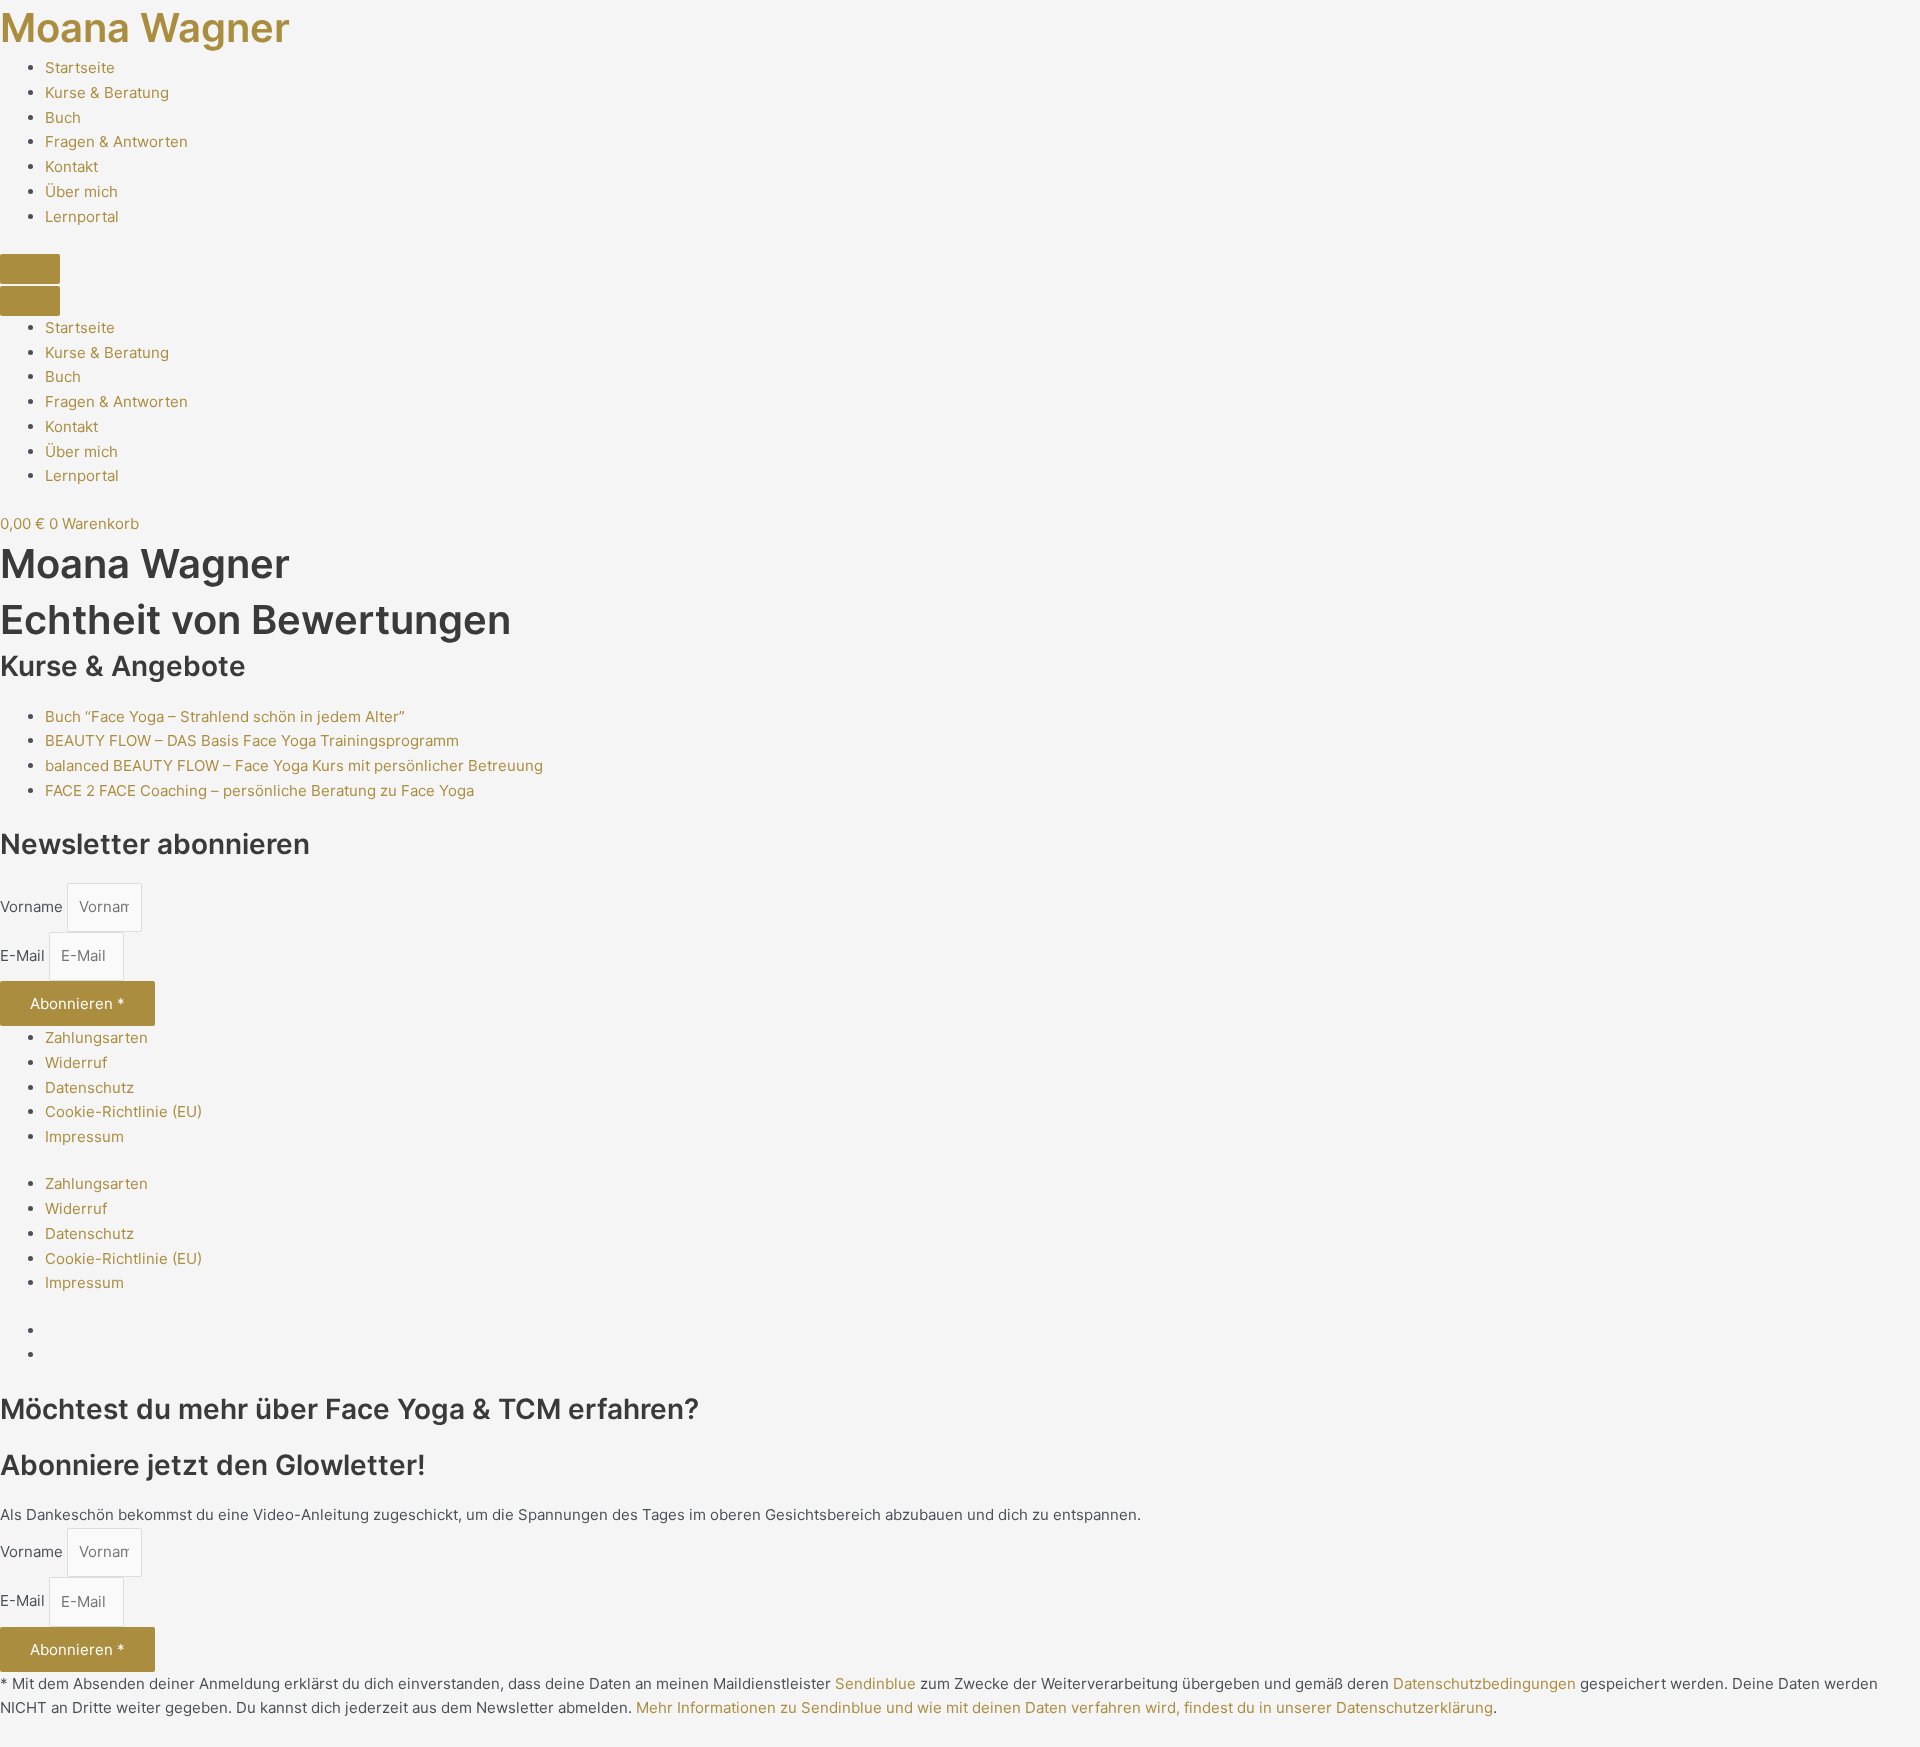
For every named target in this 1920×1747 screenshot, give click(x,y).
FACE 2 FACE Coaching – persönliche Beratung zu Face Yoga (259, 790)
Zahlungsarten (96, 1037)
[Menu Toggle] (30, 269)
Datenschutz (89, 1087)
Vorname (33, 906)
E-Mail (24, 955)
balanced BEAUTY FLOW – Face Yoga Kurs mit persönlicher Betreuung (294, 765)
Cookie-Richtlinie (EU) (123, 1111)
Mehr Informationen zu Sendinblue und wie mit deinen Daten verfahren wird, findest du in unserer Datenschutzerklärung (1064, 1707)
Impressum (84, 1136)
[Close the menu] (30, 301)
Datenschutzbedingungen (1484, 1683)
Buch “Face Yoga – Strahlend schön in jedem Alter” (225, 716)
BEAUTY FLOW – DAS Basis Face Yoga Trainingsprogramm (252, 740)
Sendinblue (875, 1683)
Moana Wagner (145, 27)
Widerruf (76, 1062)
